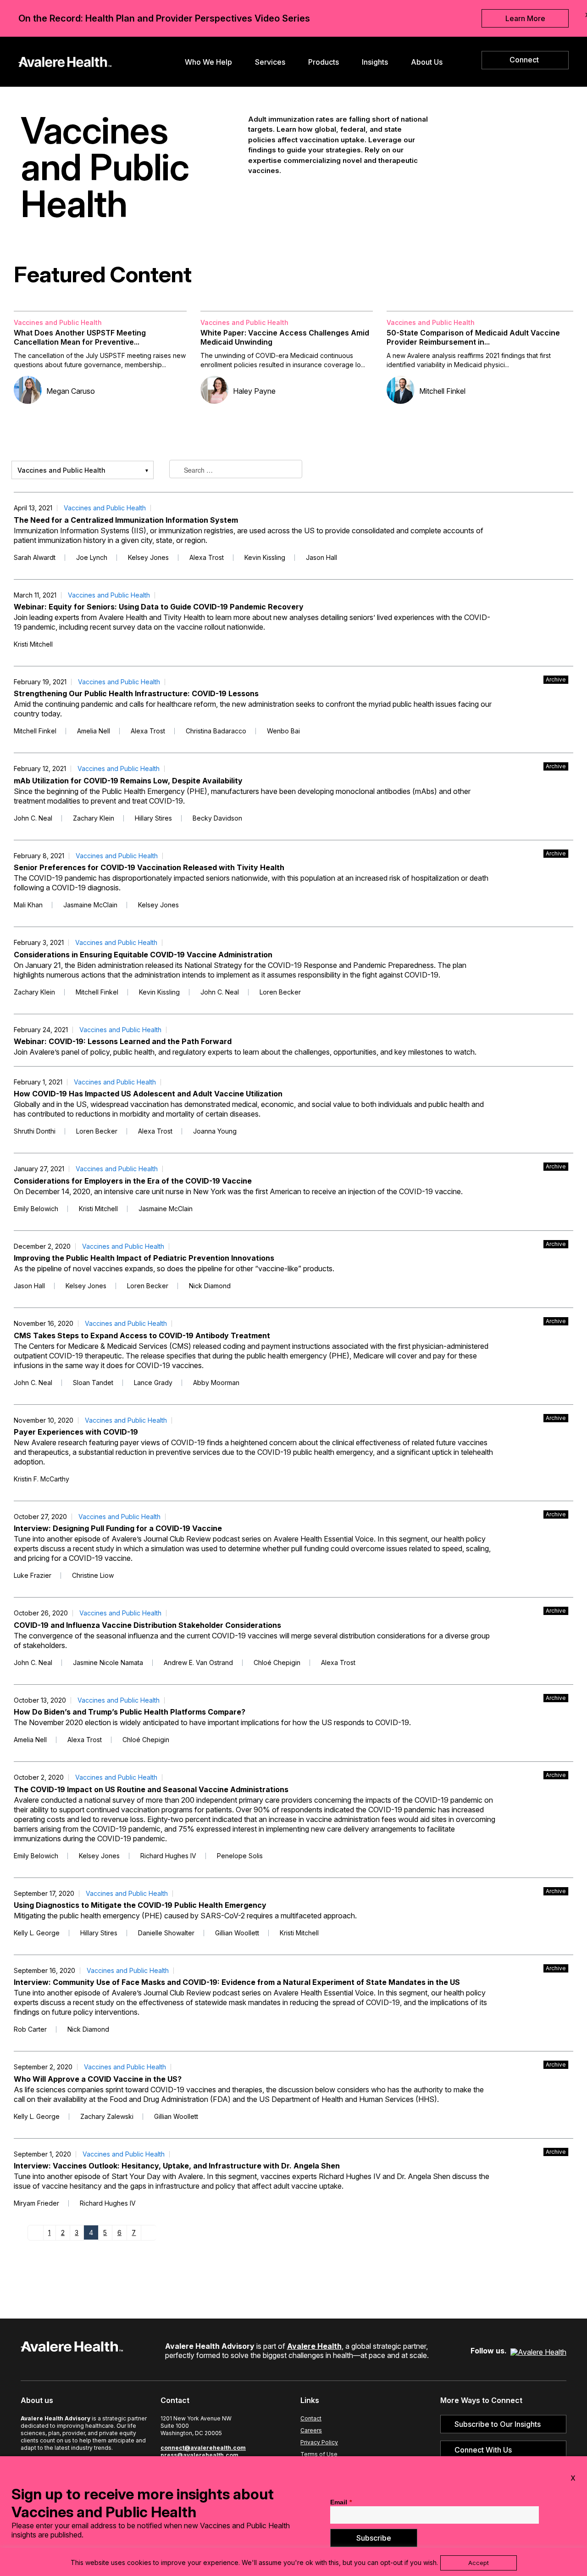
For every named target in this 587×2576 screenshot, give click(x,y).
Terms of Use (319, 2454)
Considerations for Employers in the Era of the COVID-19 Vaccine (133, 1181)
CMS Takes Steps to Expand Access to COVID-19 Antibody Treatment (142, 1335)
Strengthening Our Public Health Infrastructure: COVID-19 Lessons (136, 693)
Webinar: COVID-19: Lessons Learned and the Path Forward (123, 1041)
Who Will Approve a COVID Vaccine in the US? (98, 2079)
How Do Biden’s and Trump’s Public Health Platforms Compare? (130, 1712)
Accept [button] (479, 2563)
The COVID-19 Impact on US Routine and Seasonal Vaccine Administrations (151, 1789)
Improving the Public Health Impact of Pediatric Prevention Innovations (144, 1258)
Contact (311, 2418)
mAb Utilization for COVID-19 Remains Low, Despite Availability (128, 781)
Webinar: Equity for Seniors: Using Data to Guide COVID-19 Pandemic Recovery (159, 607)
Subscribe (374, 2538)
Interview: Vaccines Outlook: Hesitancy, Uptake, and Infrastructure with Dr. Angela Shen (177, 2166)
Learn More (525, 18)
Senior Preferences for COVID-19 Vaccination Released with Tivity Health (149, 867)
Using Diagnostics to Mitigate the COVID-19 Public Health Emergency (140, 1905)
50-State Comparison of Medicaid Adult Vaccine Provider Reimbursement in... (473, 337)
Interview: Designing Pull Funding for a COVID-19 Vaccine (118, 1528)
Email (341, 2502)
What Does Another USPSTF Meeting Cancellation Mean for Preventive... (80, 337)
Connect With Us (483, 2450)
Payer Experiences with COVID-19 (76, 1432)
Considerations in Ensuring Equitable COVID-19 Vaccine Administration (143, 955)
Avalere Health (314, 2346)
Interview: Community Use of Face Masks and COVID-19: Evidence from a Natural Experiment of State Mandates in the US (237, 1982)
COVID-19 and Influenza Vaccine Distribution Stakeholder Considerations (147, 1625)
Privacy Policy (319, 2442)
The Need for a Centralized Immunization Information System (126, 520)
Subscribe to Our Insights (498, 2424)
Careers (311, 2430)
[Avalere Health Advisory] (65, 61)
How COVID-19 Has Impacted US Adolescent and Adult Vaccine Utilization (148, 1094)
